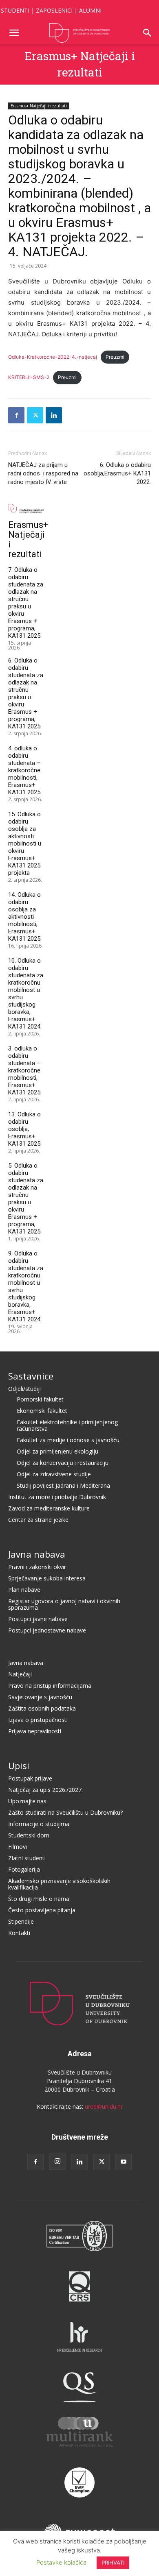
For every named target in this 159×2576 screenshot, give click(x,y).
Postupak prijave (30, 1778)
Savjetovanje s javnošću (40, 1697)
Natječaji (20, 1674)
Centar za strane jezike (38, 1520)
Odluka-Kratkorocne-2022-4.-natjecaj (53, 357)
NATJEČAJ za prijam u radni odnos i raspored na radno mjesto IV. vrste (43, 473)
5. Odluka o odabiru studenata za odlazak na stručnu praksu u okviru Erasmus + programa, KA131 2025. (26, 1199)
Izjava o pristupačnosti (38, 1720)
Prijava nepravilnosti (35, 1731)
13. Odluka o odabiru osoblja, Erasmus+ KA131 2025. (25, 1129)
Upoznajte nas (27, 1801)
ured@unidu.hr (104, 2106)
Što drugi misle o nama (39, 1899)
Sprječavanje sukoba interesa (47, 1578)
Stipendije (21, 1921)
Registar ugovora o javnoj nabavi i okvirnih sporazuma (64, 1604)
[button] (14, 33)
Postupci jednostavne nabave (47, 1630)
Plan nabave (24, 1590)
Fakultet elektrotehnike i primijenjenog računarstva (67, 1425)
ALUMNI (90, 10)
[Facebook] (16, 415)
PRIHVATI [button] (113, 2563)
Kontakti (19, 1933)
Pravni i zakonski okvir (37, 1567)
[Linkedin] (54, 415)
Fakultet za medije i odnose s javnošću (68, 1440)
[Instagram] (57, 2162)
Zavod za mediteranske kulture (49, 1508)
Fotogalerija (24, 1869)
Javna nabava (37, 1554)
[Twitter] (35, 415)
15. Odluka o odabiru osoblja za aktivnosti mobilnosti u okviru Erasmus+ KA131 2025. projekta (25, 843)
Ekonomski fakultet (42, 1411)
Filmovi (18, 1847)
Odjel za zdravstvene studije (54, 1474)
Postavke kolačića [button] (61, 2562)
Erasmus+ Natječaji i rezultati (39, 106)
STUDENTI (15, 10)
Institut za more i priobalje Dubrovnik (57, 1497)
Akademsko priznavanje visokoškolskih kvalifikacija (59, 1884)
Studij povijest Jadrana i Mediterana (63, 1485)
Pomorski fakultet (40, 1399)
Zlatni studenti (27, 1858)
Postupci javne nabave (38, 1619)
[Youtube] (124, 2162)
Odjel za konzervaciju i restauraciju (63, 1463)
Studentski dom (29, 1835)
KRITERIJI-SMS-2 (29, 377)
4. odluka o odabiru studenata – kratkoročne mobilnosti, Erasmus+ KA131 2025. (25, 770)
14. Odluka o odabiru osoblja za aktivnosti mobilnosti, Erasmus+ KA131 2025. (25, 917)
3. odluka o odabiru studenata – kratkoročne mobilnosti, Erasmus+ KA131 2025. (25, 1070)
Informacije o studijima (39, 1824)
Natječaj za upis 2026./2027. (45, 1790)
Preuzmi (115, 357)
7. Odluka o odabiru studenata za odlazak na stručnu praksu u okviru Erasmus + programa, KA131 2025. (26, 603)
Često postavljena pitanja (42, 1910)
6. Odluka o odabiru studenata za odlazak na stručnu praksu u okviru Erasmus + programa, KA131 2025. (26, 693)
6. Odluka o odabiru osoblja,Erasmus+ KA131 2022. (117, 473)
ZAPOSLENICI (54, 10)
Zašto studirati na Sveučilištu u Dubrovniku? (65, 1812)
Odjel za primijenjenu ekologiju (57, 1451)
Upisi (19, 1765)
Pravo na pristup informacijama (50, 1686)
